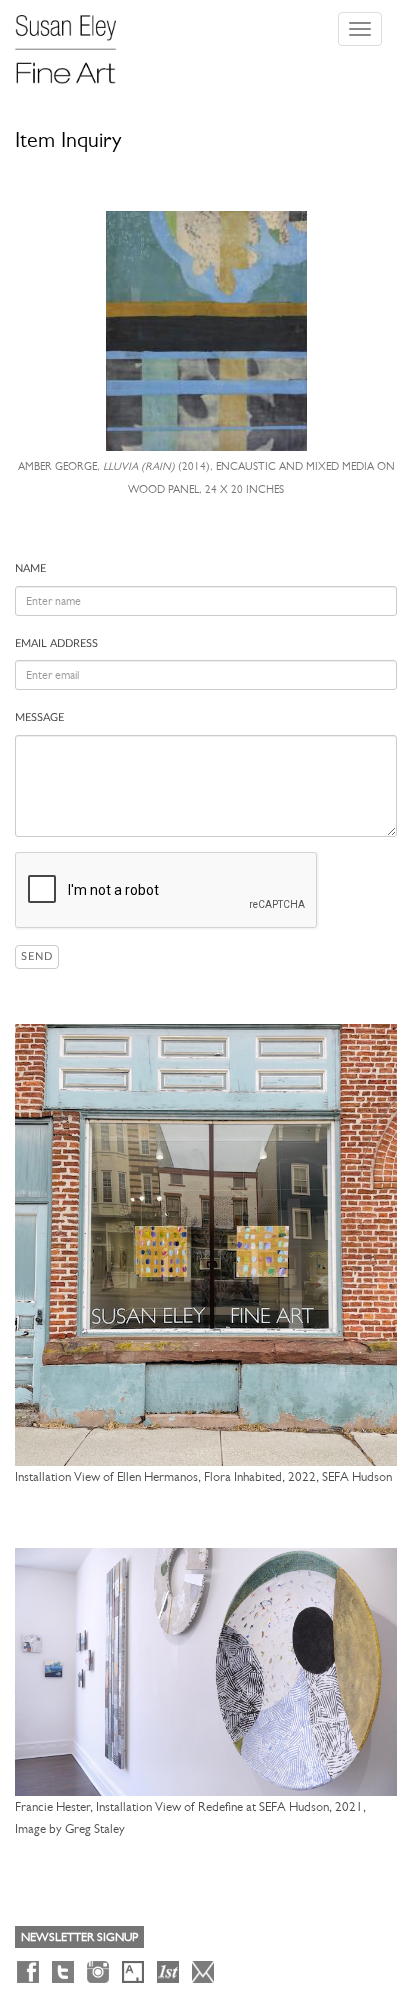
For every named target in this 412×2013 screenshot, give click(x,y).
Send (37, 956)
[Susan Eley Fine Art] (75, 42)
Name (30, 568)
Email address (56, 643)
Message (39, 717)
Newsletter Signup (79, 1937)
